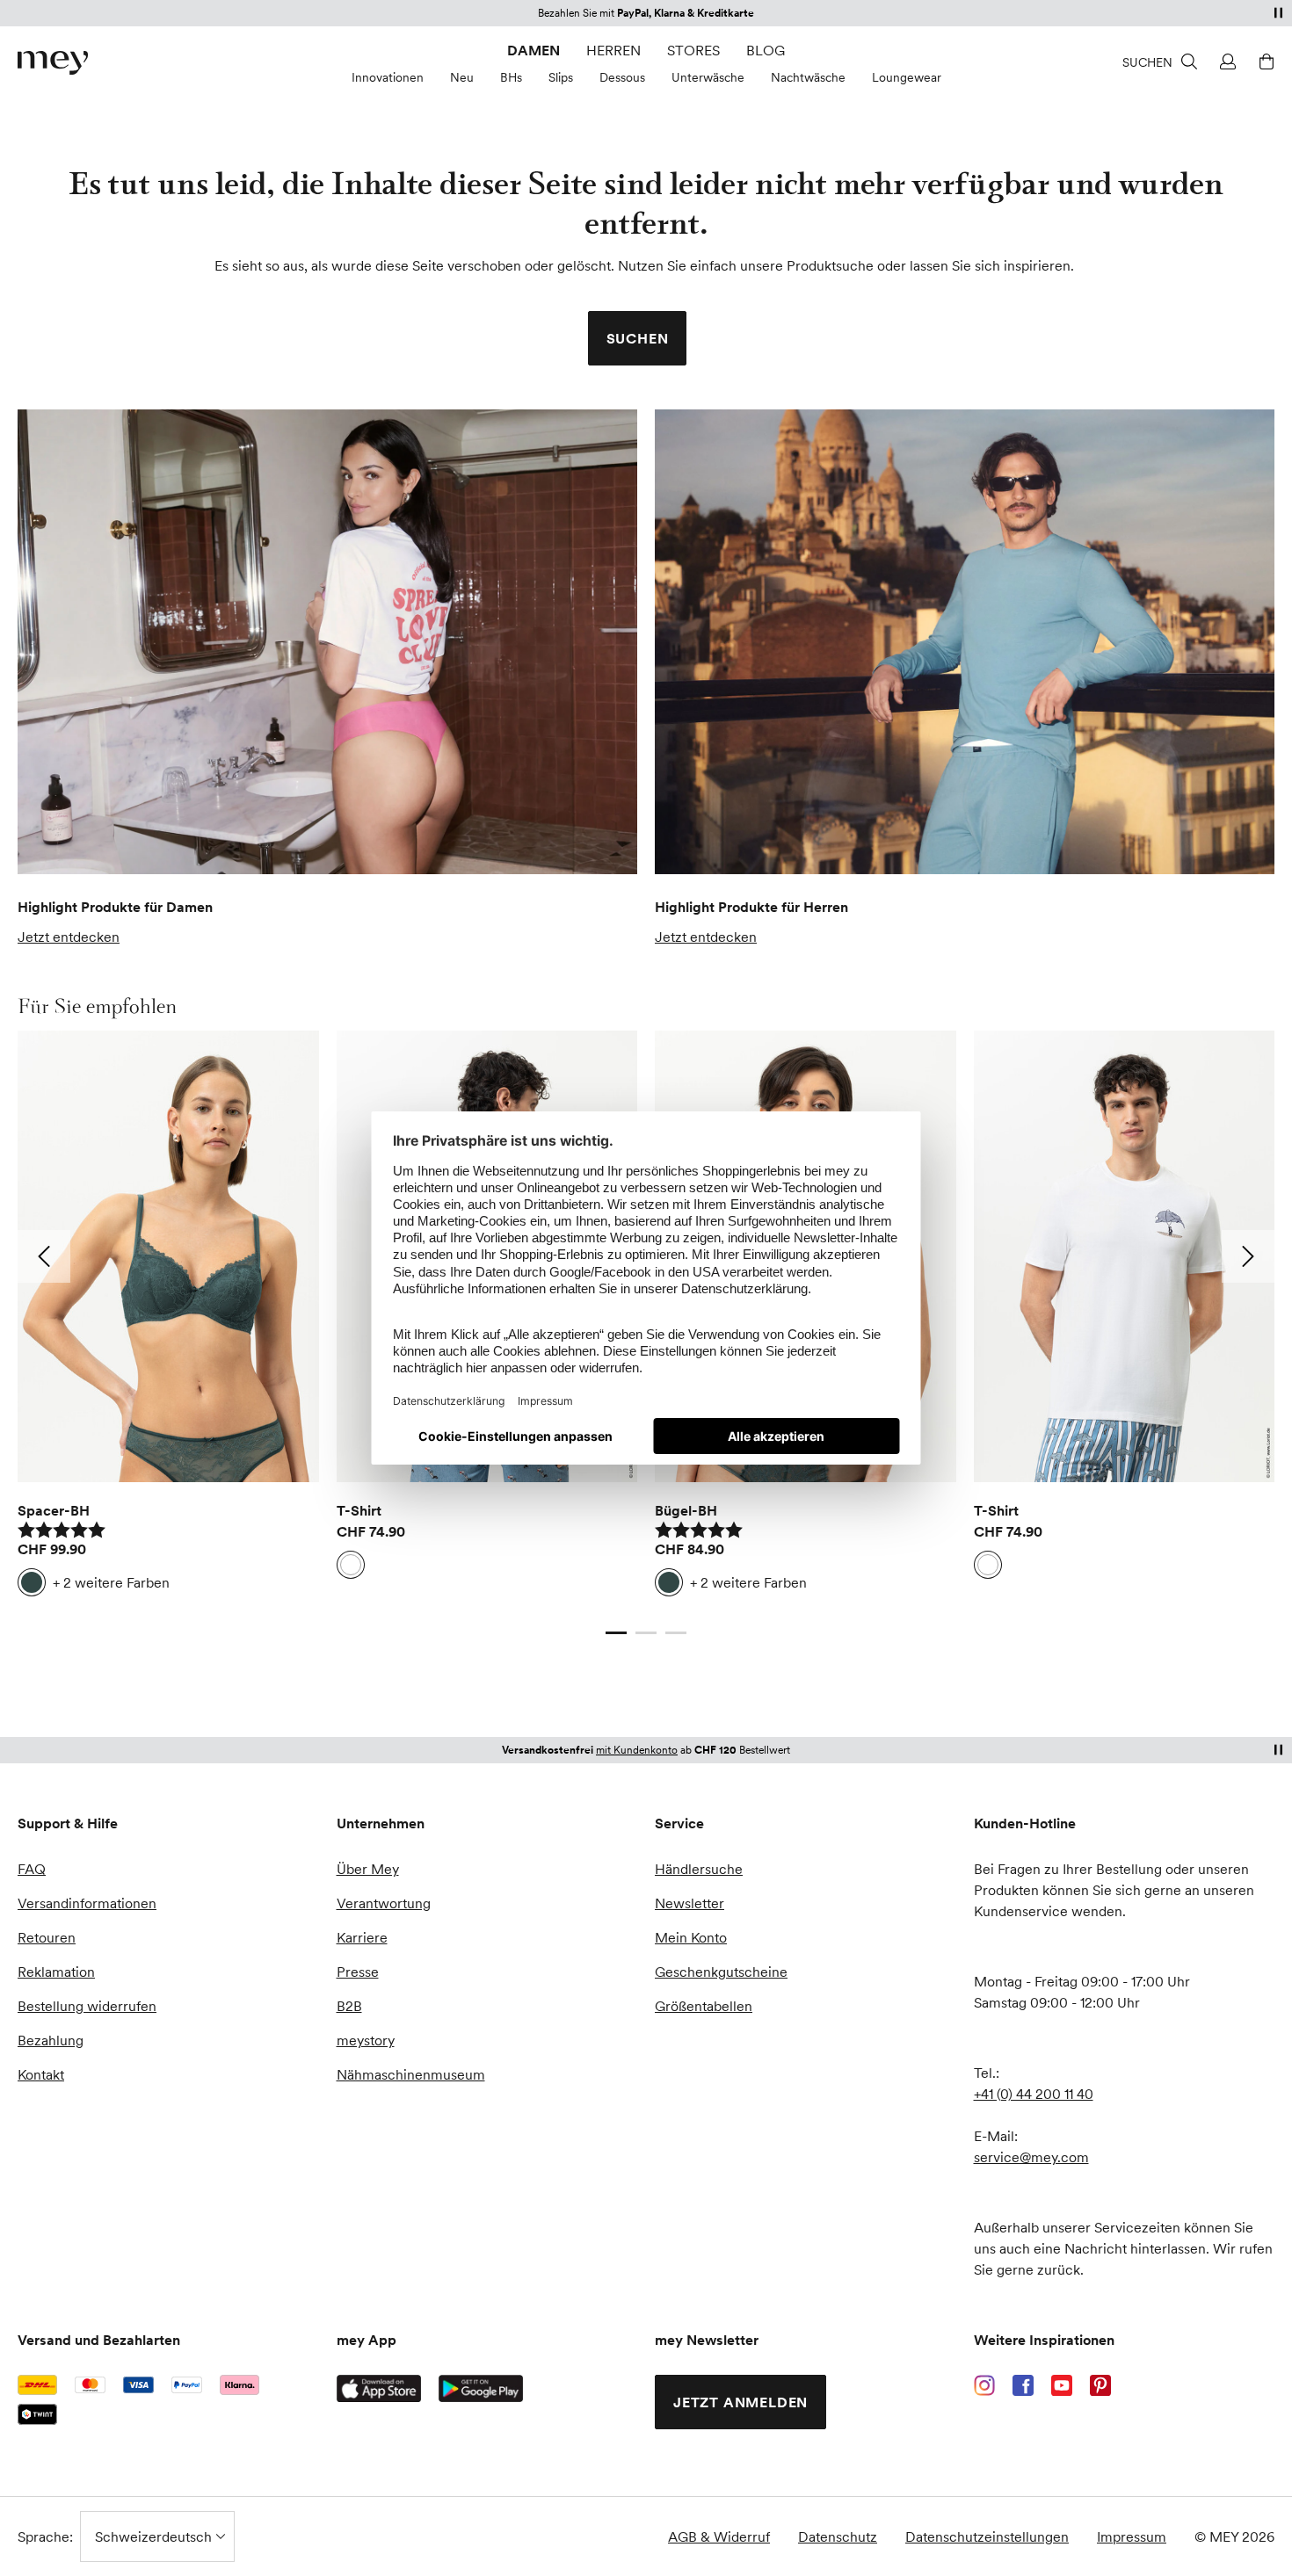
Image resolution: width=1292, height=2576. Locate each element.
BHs (511, 77)
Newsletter (690, 1903)
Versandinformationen (87, 1903)
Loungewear (907, 77)
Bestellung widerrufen (87, 2006)
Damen (533, 50)
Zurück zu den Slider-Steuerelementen (139, 1616)
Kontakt (41, 2074)
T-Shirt (359, 1510)
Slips (561, 77)
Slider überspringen (59, 1006)
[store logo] (53, 63)
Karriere (362, 1937)
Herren (613, 50)
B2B (349, 2006)
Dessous (622, 77)
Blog (766, 50)
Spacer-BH (54, 1510)
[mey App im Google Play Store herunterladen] (481, 2389)
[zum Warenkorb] (1264, 62)
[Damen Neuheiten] (327, 642)
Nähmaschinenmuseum (411, 2074)
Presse (358, 1972)
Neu (462, 77)
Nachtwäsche (808, 77)
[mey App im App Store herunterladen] (379, 2388)
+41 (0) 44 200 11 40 (1034, 2094)
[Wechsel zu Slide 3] (676, 1633)
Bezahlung (51, 2040)
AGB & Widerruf (719, 2536)
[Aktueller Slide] (616, 1633)
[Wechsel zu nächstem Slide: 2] (1248, 1256)
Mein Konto (691, 1937)
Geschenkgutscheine (721, 1972)
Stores (693, 50)
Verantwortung (384, 1903)
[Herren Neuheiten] (965, 642)
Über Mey (368, 1869)
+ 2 (111, 1582)
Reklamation (56, 1972)
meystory (366, 2040)
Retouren (47, 1937)
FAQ (32, 1869)
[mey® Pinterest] (1100, 2385)
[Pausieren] (1278, 12)
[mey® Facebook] (1023, 2385)
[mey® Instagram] (984, 2385)
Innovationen (388, 77)
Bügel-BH (686, 1510)
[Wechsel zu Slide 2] (646, 1633)
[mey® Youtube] (1062, 2385)
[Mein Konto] (1225, 62)
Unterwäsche (708, 77)
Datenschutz (838, 2536)
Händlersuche (699, 1869)
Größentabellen (704, 2006)
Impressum (1132, 2536)
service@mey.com (1031, 2157)
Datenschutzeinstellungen (987, 2536)
